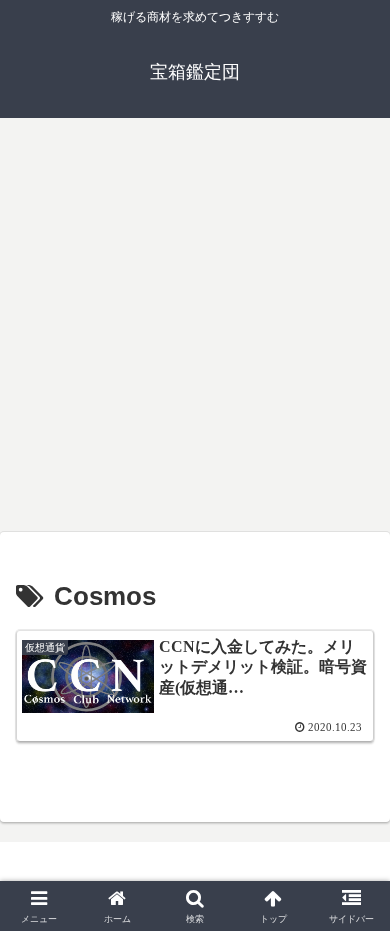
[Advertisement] (195, 325)
